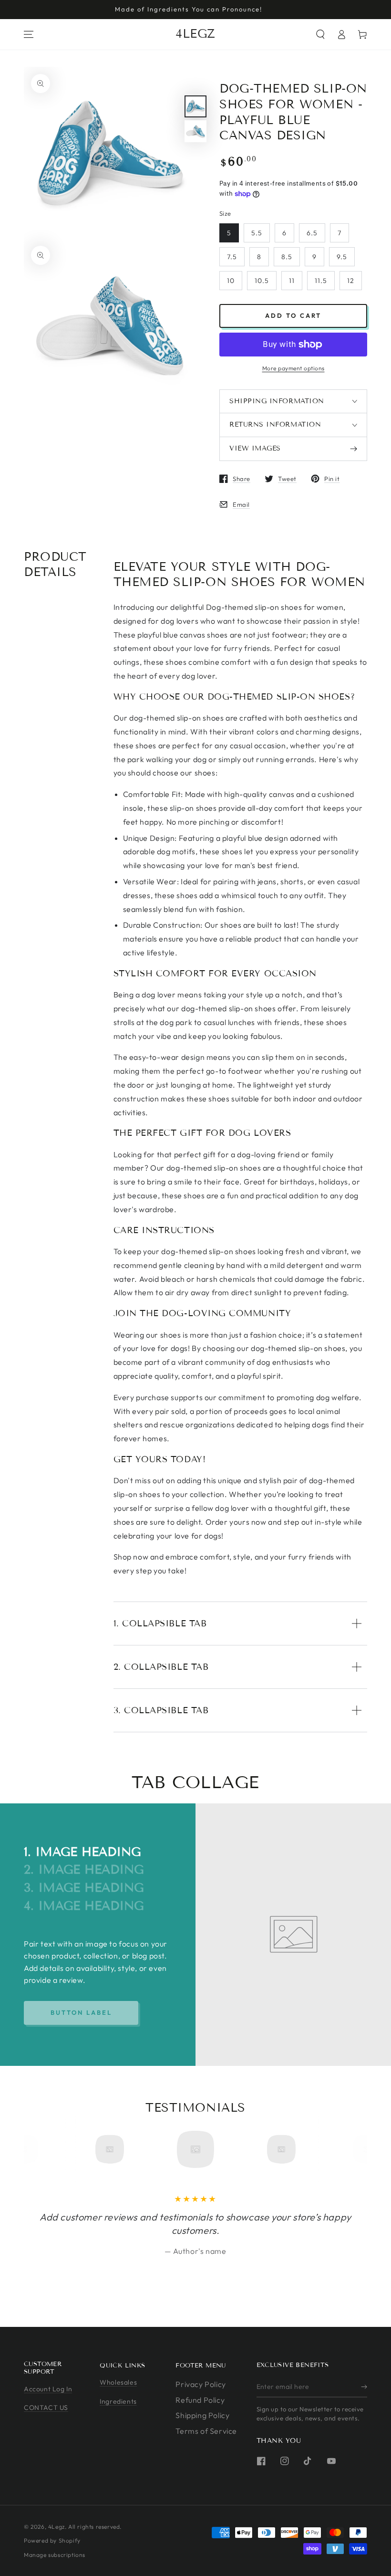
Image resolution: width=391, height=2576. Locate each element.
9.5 (342, 257)
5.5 (257, 233)
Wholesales (118, 2382)
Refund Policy (200, 2400)
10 (231, 281)
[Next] (342, 2149)
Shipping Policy (202, 2415)
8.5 (287, 257)
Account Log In (48, 2389)
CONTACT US (46, 2408)
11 (292, 281)
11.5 (321, 281)
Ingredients (118, 2401)
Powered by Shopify (52, 2540)
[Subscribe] (364, 2387)
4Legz (57, 2527)
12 (351, 281)
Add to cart (293, 315)
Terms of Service (206, 2431)
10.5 (262, 281)
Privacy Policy (201, 2384)
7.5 (232, 257)
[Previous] (49, 2149)
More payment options (293, 368)
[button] (320, 34)
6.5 (312, 233)
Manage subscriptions (55, 2555)
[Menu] (29, 34)
